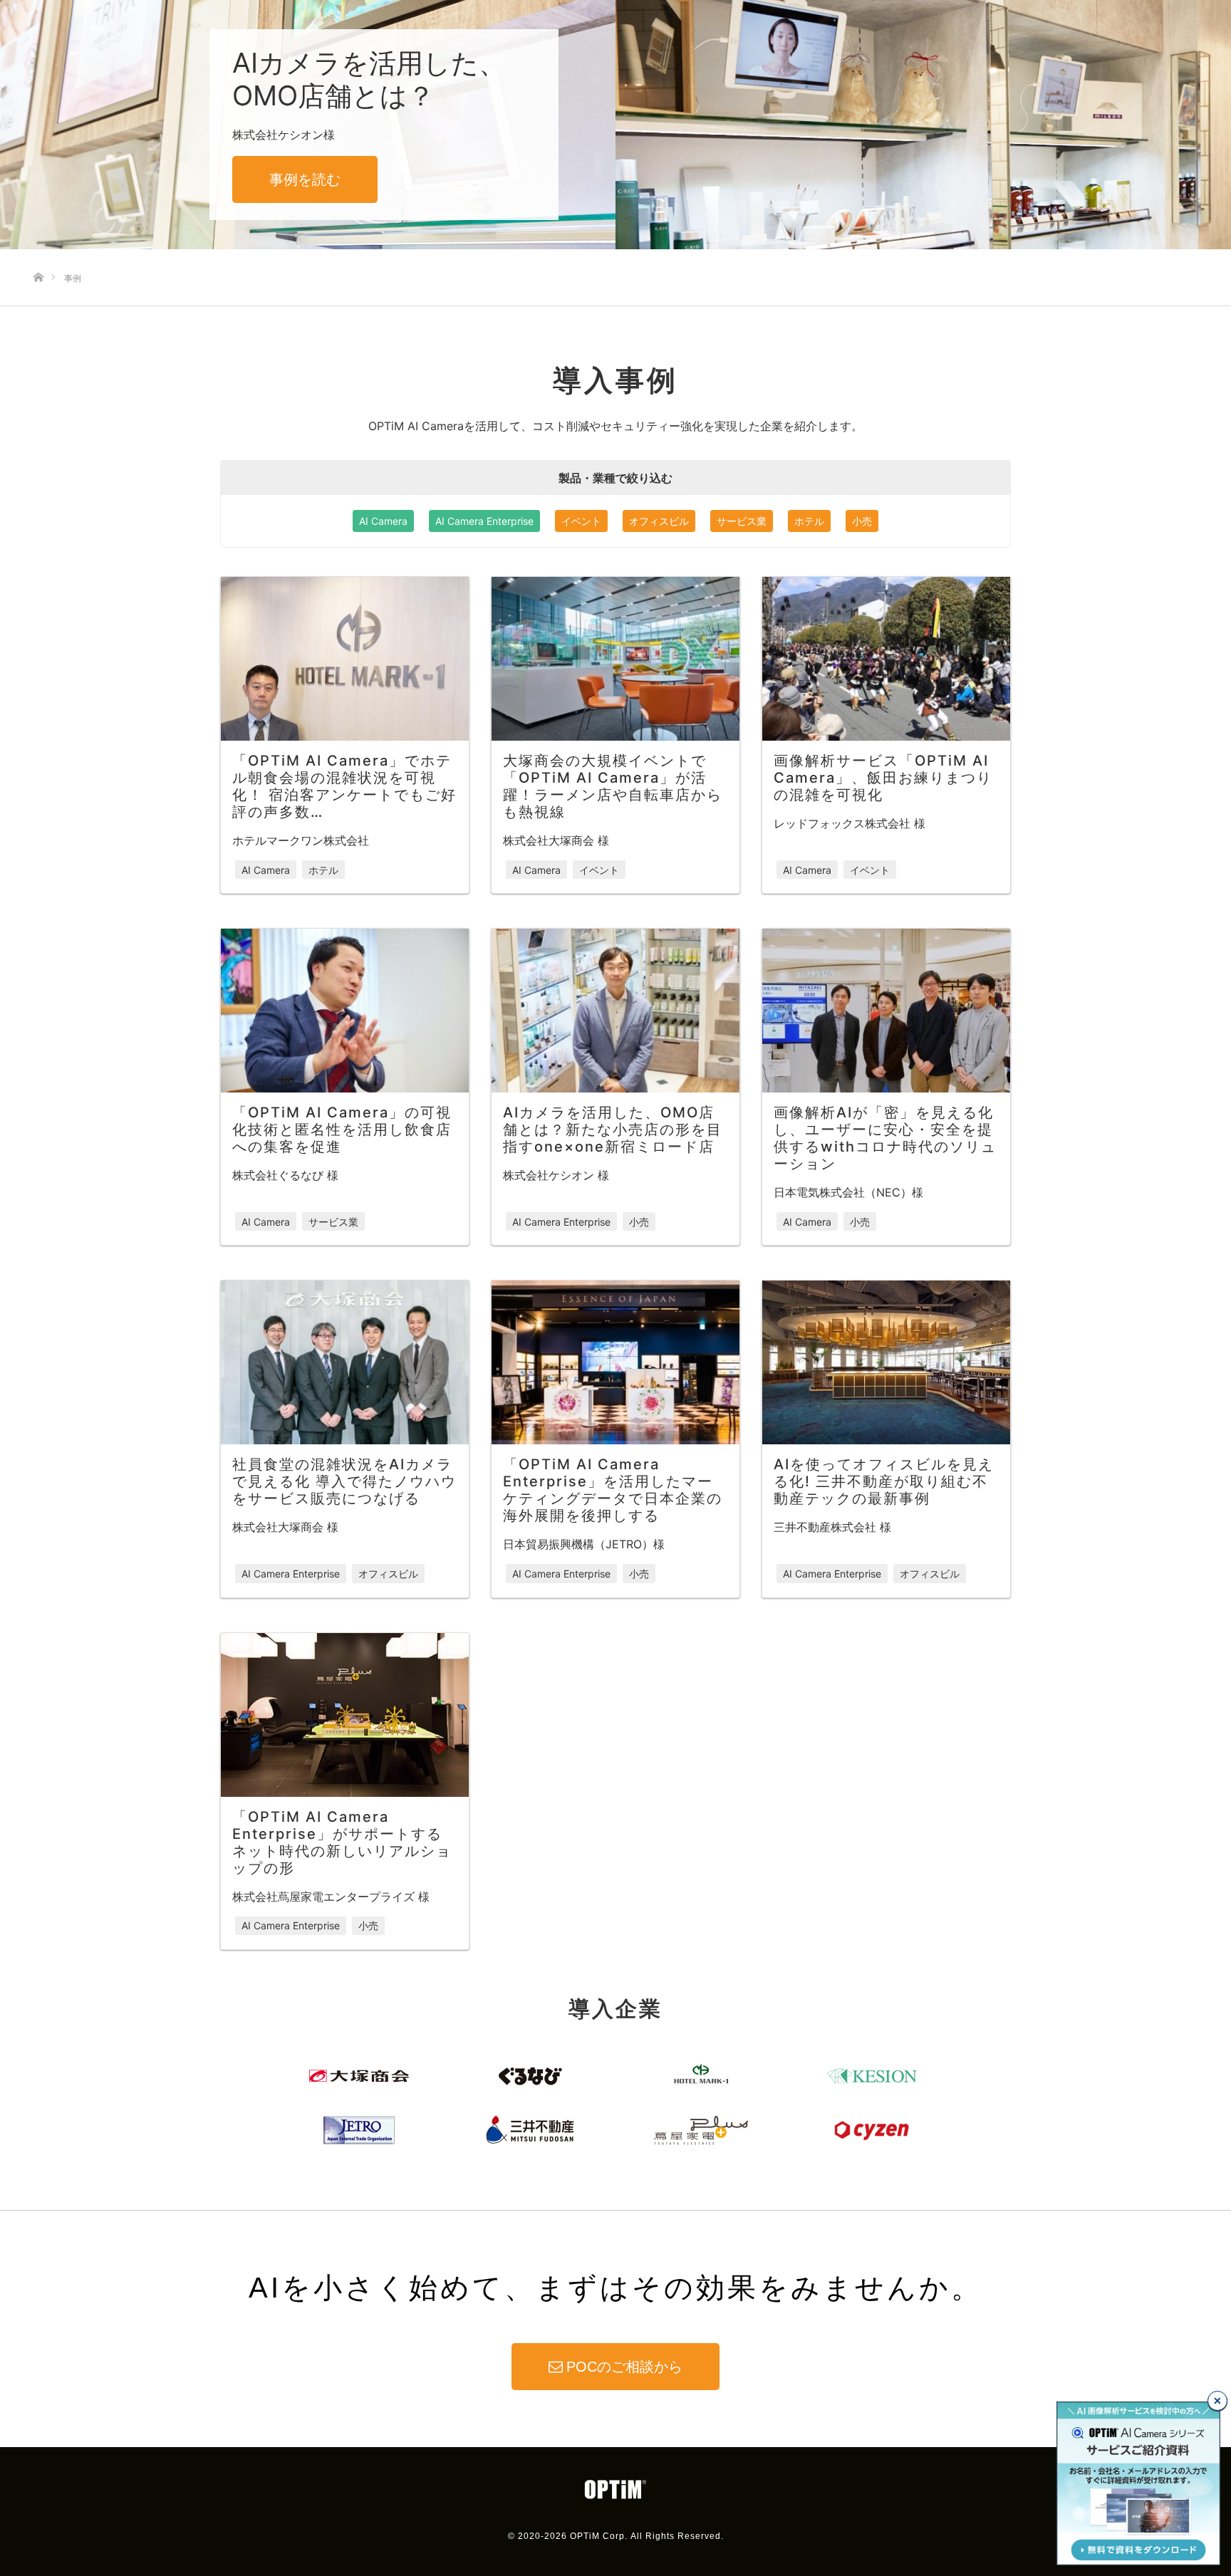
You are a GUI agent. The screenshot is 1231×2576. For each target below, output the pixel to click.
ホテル (809, 521)
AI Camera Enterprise (484, 521)
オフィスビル (659, 521)
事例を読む (305, 179)
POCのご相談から (624, 2367)
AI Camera (383, 521)
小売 (862, 521)
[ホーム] (38, 254)
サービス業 (742, 521)
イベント (581, 521)
